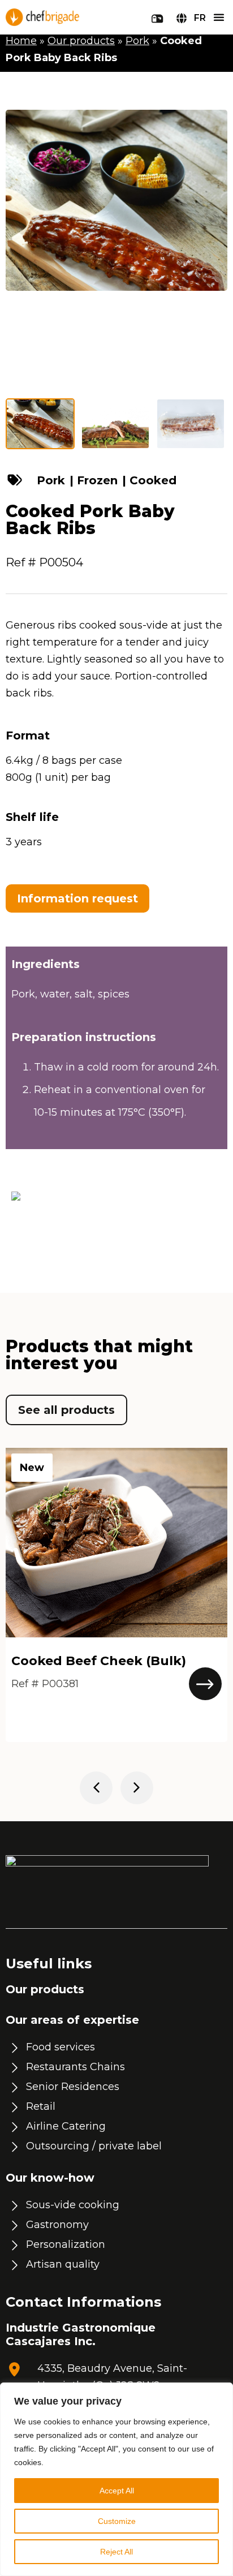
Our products (81, 41)
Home (21, 41)
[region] (116, 2479)
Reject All (116, 2552)
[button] (219, 17)
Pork (137, 41)
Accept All (117, 2491)
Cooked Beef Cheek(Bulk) (99, 1661)
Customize (117, 2521)
